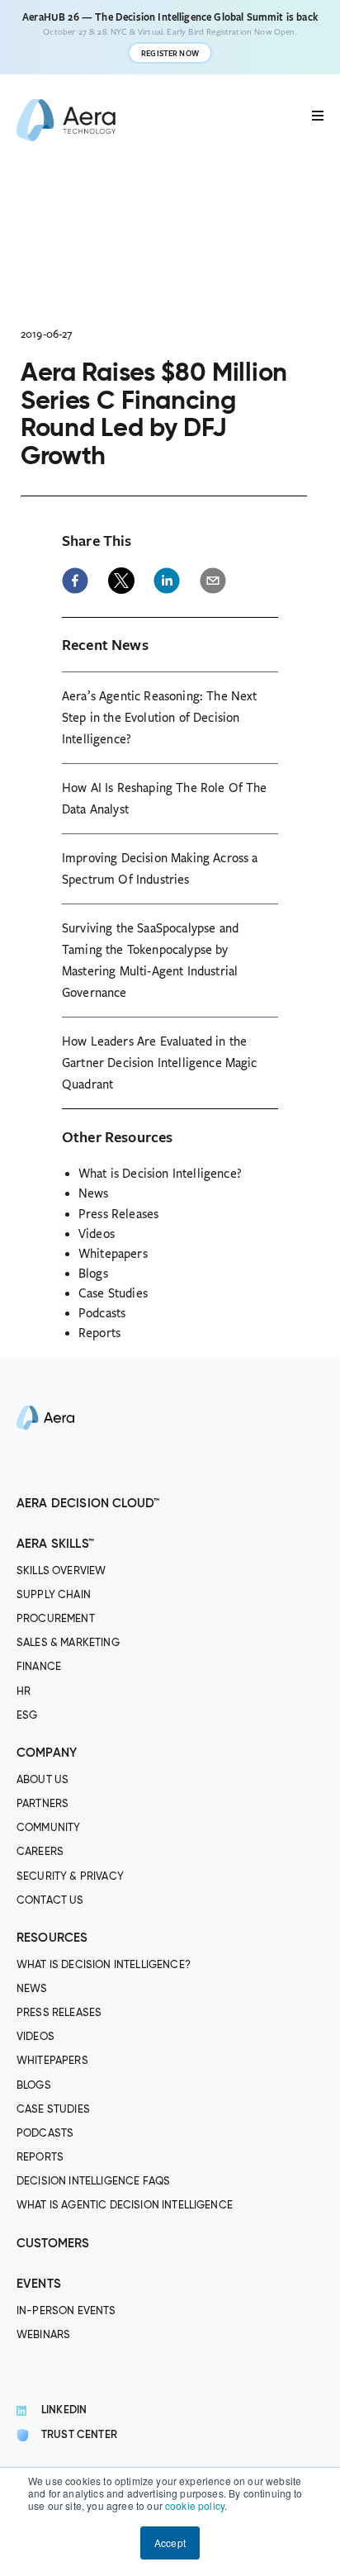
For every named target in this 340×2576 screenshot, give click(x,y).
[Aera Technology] (66, 120)
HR (24, 1692)
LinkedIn (64, 2410)
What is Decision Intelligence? (160, 1174)
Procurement (56, 1619)
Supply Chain (54, 1595)
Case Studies (113, 1293)
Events (39, 2284)
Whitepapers (113, 1254)
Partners (42, 1804)
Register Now (170, 53)
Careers (40, 1852)
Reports (99, 1333)
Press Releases (118, 1214)
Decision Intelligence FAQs (93, 2182)
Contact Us (50, 1901)
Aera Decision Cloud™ (88, 1504)
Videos (97, 1234)
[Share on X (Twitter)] (121, 581)
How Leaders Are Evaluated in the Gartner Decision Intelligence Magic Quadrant (160, 1063)
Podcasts (102, 1313)
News (94, 1193)
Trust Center (79, 2435)
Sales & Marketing (68, 1643)
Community (48, 1828)
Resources (52, 1938)
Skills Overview (61, 1571)
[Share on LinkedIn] (167, 581)
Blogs (93, 1274)
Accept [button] (170, 2543)
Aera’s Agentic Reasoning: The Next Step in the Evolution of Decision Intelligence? (159, 718)
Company (47, 1753)
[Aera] (45, 1483)
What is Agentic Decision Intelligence (125, 2206)
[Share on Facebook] (75, 581)
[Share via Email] (213, 581)
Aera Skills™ (55, 1544)
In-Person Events (66, 2311)
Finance (39, 1667)
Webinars (43, 2335)
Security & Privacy (70, 1877)
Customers (53, 2244)
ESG (27, 1716)
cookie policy (195, 2505)
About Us (42, 1780)
